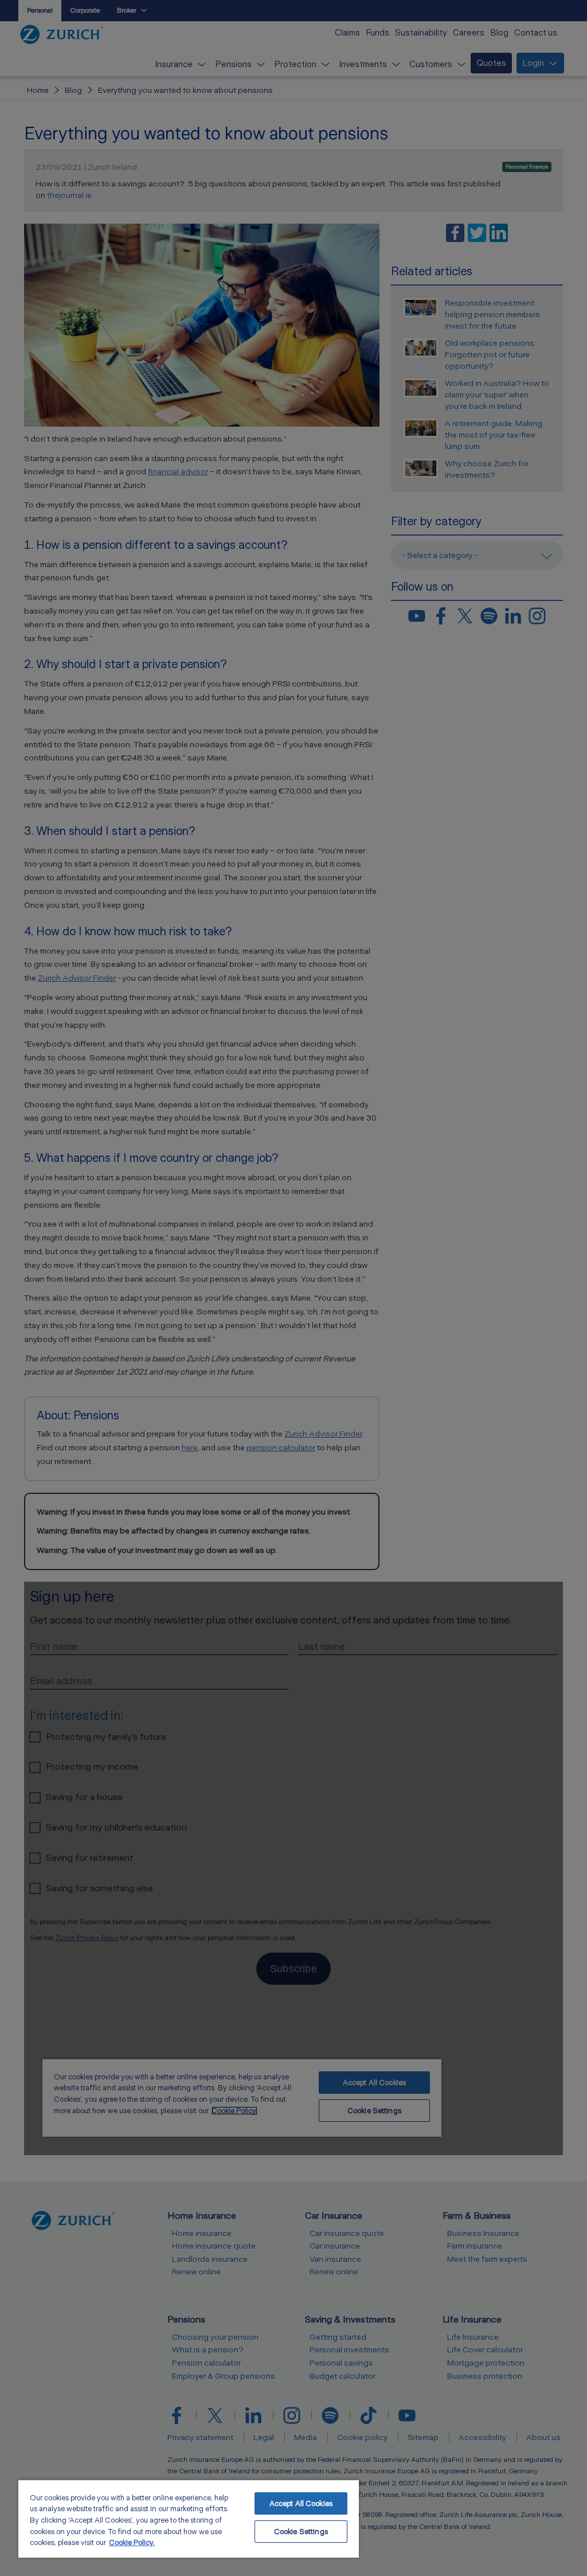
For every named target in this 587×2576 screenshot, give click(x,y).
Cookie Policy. (132, 2542)
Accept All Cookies (301, 2503)
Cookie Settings (301, 2532)
